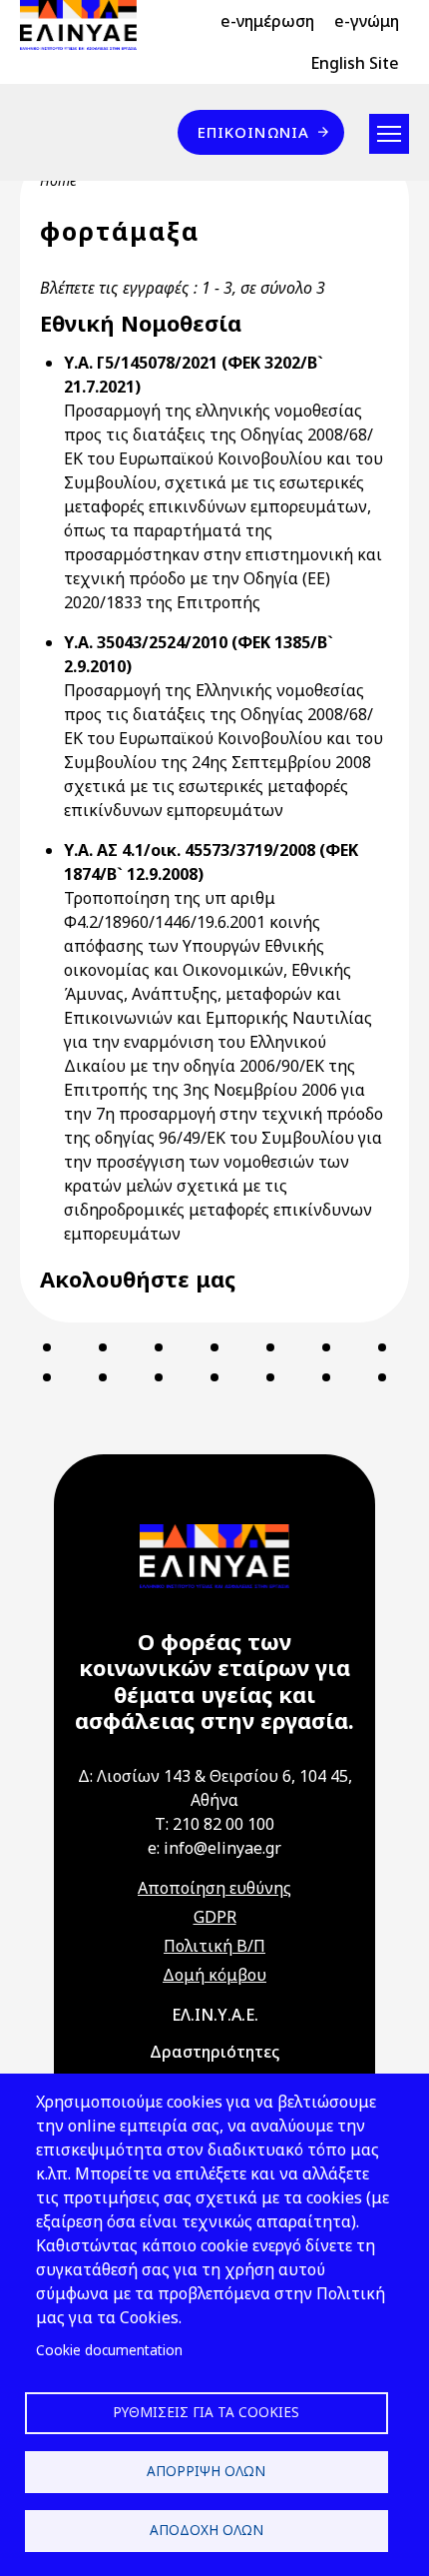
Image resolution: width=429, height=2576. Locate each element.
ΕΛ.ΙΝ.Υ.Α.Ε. (215, 2015)
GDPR (215, 1917)
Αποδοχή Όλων (207, 2530)
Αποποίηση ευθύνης (214, 1888)
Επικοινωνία (253, 132)
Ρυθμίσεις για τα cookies (206, 2412)
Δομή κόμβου (214, 1975)
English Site (355, 63)
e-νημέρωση (267, 21)
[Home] (86, 25)
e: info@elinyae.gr (214, 1848)
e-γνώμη (367, 21)
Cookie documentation (109, 2350)
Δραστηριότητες (214, 2052)
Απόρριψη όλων (206, 2471)
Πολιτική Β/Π (214, 1946)
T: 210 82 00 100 (214, 1824)
